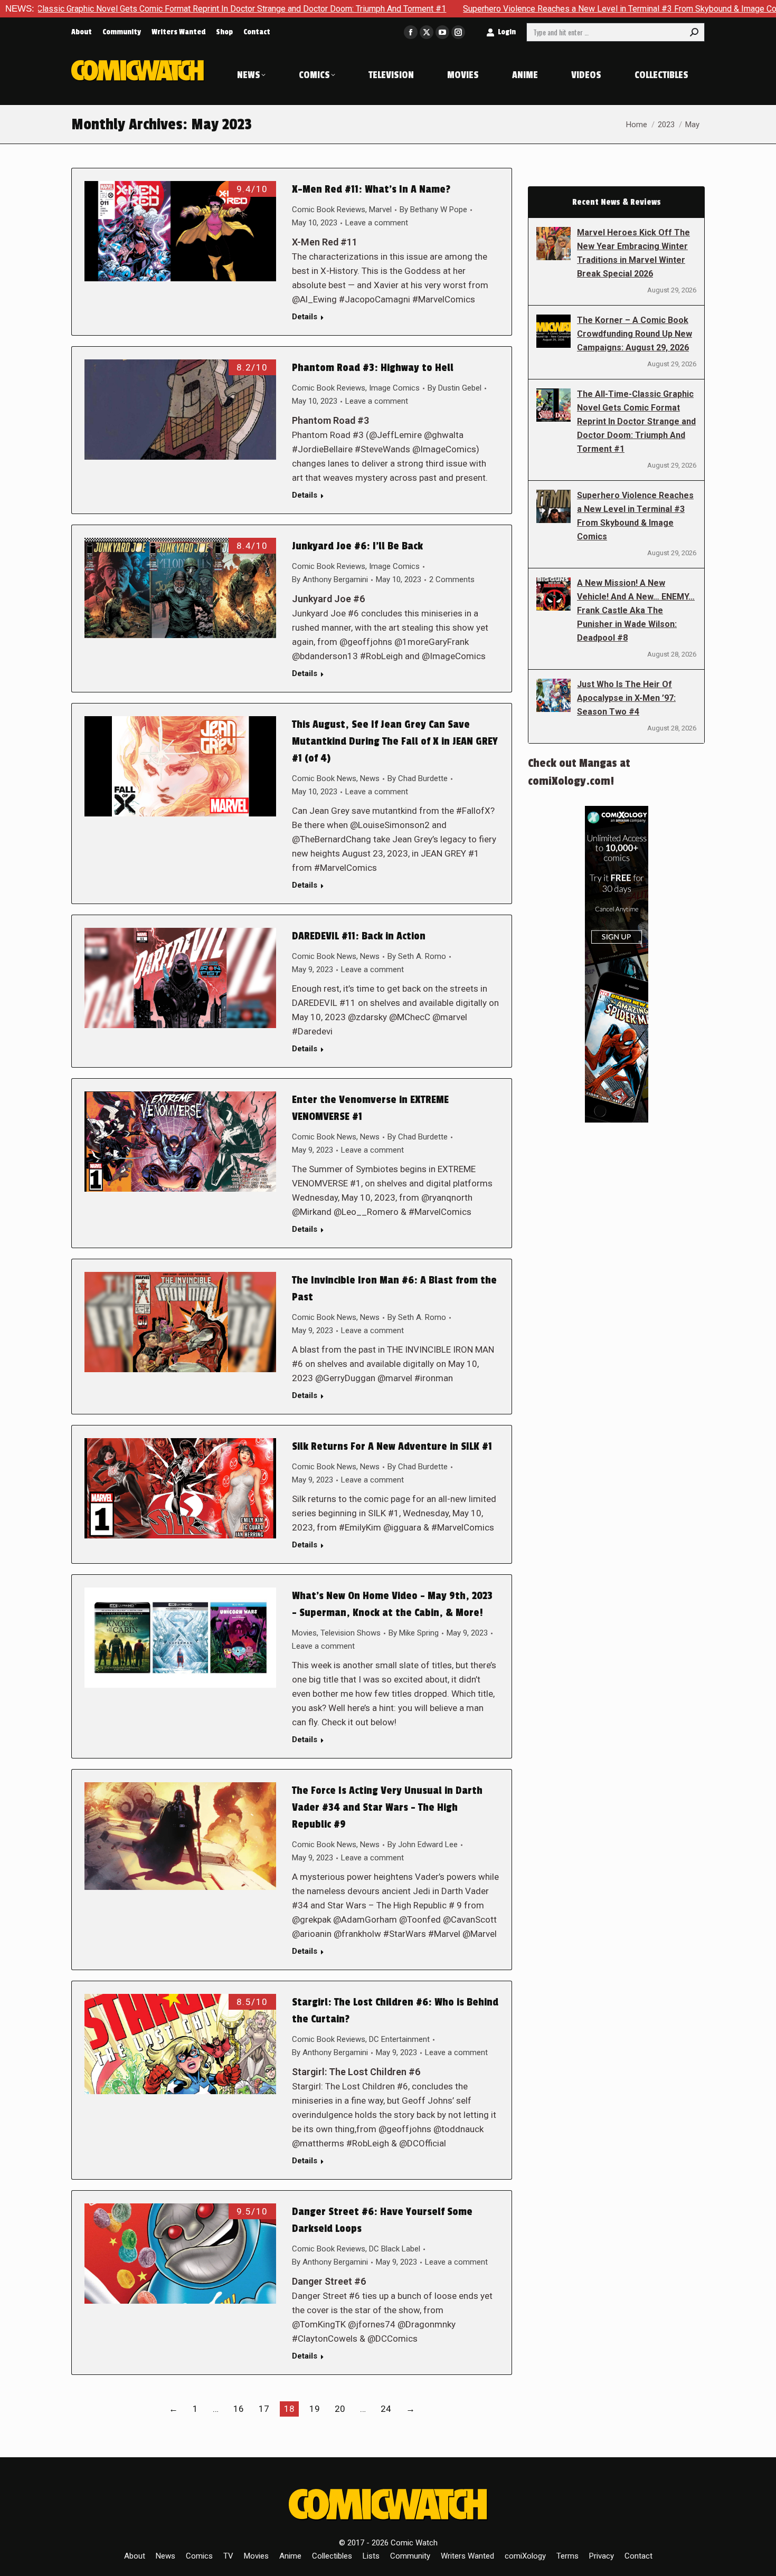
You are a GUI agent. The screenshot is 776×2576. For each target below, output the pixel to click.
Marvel (380, 210)
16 (239, 2409)
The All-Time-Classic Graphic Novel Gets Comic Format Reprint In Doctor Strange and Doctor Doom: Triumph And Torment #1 (636, 421)
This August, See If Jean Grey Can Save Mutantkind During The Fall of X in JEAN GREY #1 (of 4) (395, 742)
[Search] (694, 32)
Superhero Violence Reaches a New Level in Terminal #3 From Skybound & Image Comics (504, 9)
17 (264, 2409)
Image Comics (394, 388)
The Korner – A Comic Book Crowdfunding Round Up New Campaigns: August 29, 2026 (635, 334)
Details (305, 317)
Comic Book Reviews (329, 210)
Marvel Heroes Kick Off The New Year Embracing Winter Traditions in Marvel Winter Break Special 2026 (633, 253)
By (433, 210)
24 (386, 2409)
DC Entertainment (399, 2039)
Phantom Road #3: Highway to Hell (373, 368)
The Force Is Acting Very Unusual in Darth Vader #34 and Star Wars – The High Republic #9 (387, 1808)
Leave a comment (377, 223)
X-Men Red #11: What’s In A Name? (371, 189)
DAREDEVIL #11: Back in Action (359, 936)
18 (289, 2409)
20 (340, 2409)
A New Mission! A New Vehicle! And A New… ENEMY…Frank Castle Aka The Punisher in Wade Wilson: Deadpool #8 (636, 610)
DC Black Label (395, 2249)
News (370, 778)
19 (315, 2409)
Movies (304, 1633)
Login (507, 32)
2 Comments (452, 579)
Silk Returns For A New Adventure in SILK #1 (392, 1447)
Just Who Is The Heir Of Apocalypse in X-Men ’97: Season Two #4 (626, 698)
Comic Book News (324, 778)
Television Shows (351, 1633)
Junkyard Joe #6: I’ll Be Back (357, 546)
